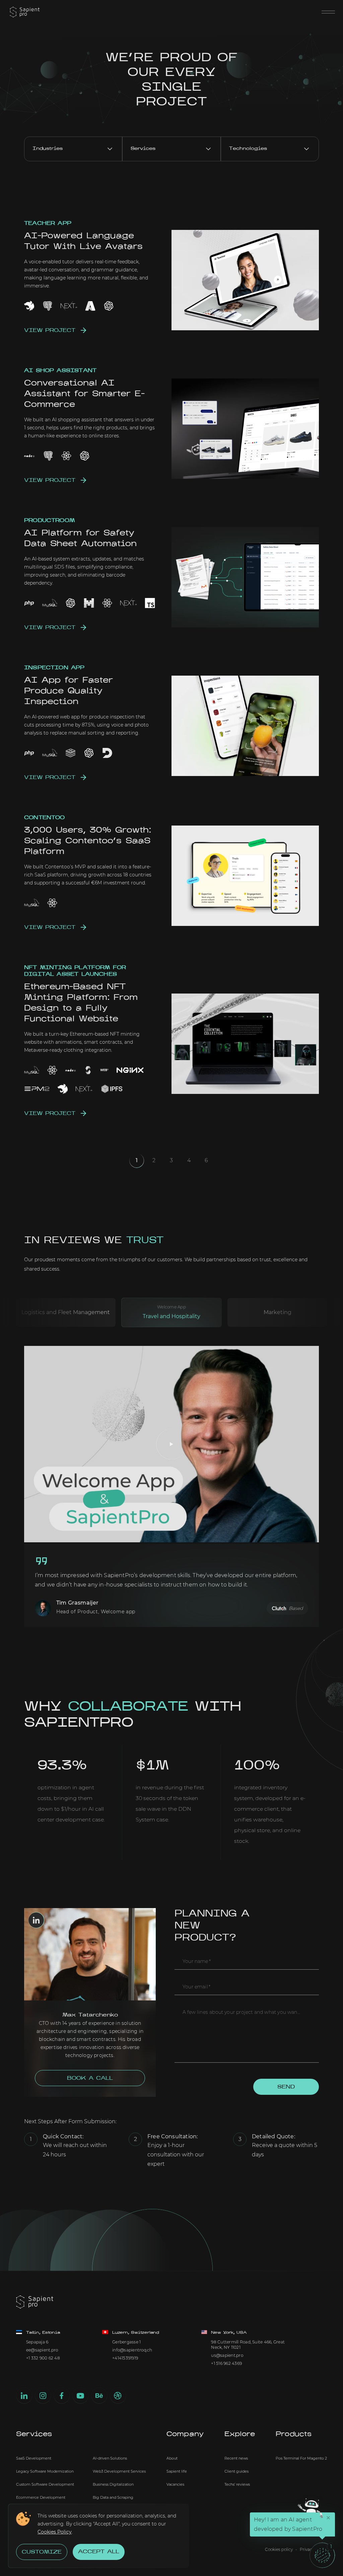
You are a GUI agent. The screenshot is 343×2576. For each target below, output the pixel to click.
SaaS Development (34, 2458)
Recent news (236, 2458)
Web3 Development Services (119, 2471)
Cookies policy (279, 2550)
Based (296, 1608)
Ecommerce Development (41, 2497)
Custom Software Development (45, 2484)
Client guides (236, 2471)
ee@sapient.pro (42, 2350)
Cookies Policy (55, 2532)
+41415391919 (125, 2358)
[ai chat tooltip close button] (328, 2518)
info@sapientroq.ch (132, 2350)
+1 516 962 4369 (226, 2363)
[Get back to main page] (25, 12)
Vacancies (175, 2484)
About (172, 2458)
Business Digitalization (113, 2484)
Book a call (90, 2078)
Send (286, 2087)
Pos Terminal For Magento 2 (301, 2458)
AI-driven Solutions (110, 2458)
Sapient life (177, 2471)
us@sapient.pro (227, 2355)
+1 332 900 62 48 (43, 2358)
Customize (42, 2552)
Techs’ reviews (237, 2484)
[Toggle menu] (328, 12)
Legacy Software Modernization (45, 2471)
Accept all (99, 2552)
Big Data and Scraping (113, 2497)
